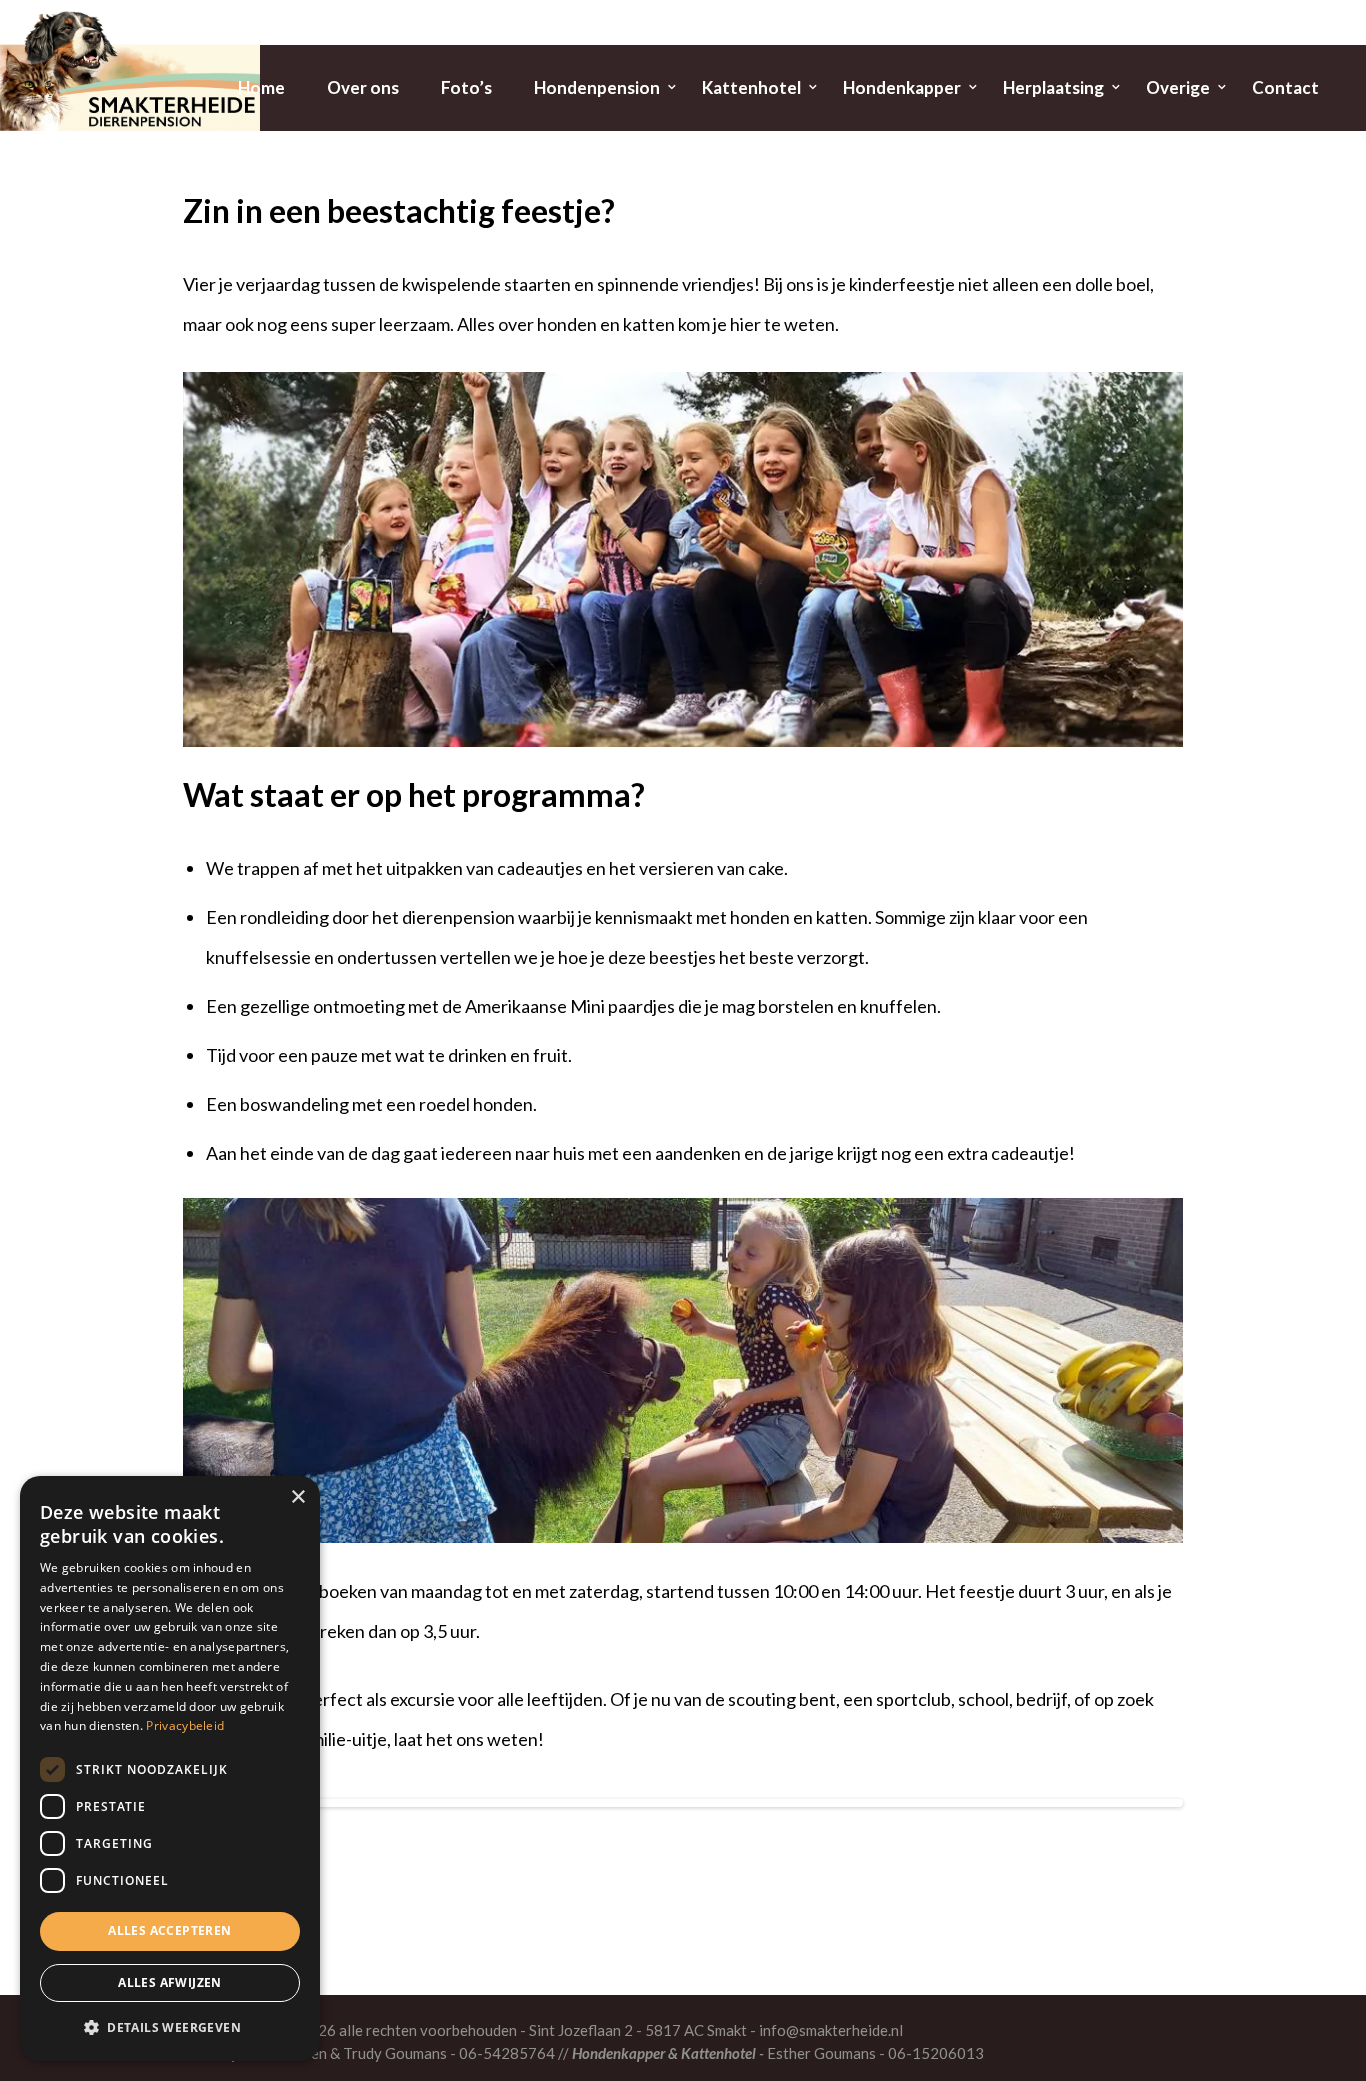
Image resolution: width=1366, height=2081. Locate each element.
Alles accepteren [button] (169, 1930)
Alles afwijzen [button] (170, 1982)
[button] (170, 2028)
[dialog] (170, 1768)
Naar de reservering (683, 1890)
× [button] (297, 1497)
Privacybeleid (185, 1725)
